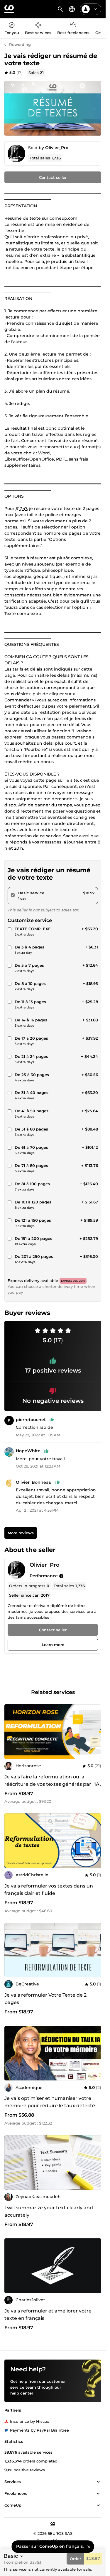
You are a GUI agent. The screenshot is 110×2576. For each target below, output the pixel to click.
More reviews (21, 1533)
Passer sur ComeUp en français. (50, 2546)
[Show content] (98, 2482)
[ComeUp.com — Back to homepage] (9, 9)
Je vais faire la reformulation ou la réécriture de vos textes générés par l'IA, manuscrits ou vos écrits (53, 1784)
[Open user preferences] (96, 9)
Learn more (53, 1645)
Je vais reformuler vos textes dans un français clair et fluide (49, 1890)
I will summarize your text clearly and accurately (49, 2211)
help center (22, 2393)
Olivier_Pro (57, 148)
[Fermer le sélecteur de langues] (89, 2547)
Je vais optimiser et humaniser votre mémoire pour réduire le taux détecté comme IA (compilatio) (50, 2106)
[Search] (60, 9)
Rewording (20, 44)
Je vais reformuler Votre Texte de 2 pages (45, 1999)
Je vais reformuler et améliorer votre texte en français (48, 2315)
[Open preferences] (72, 9)
